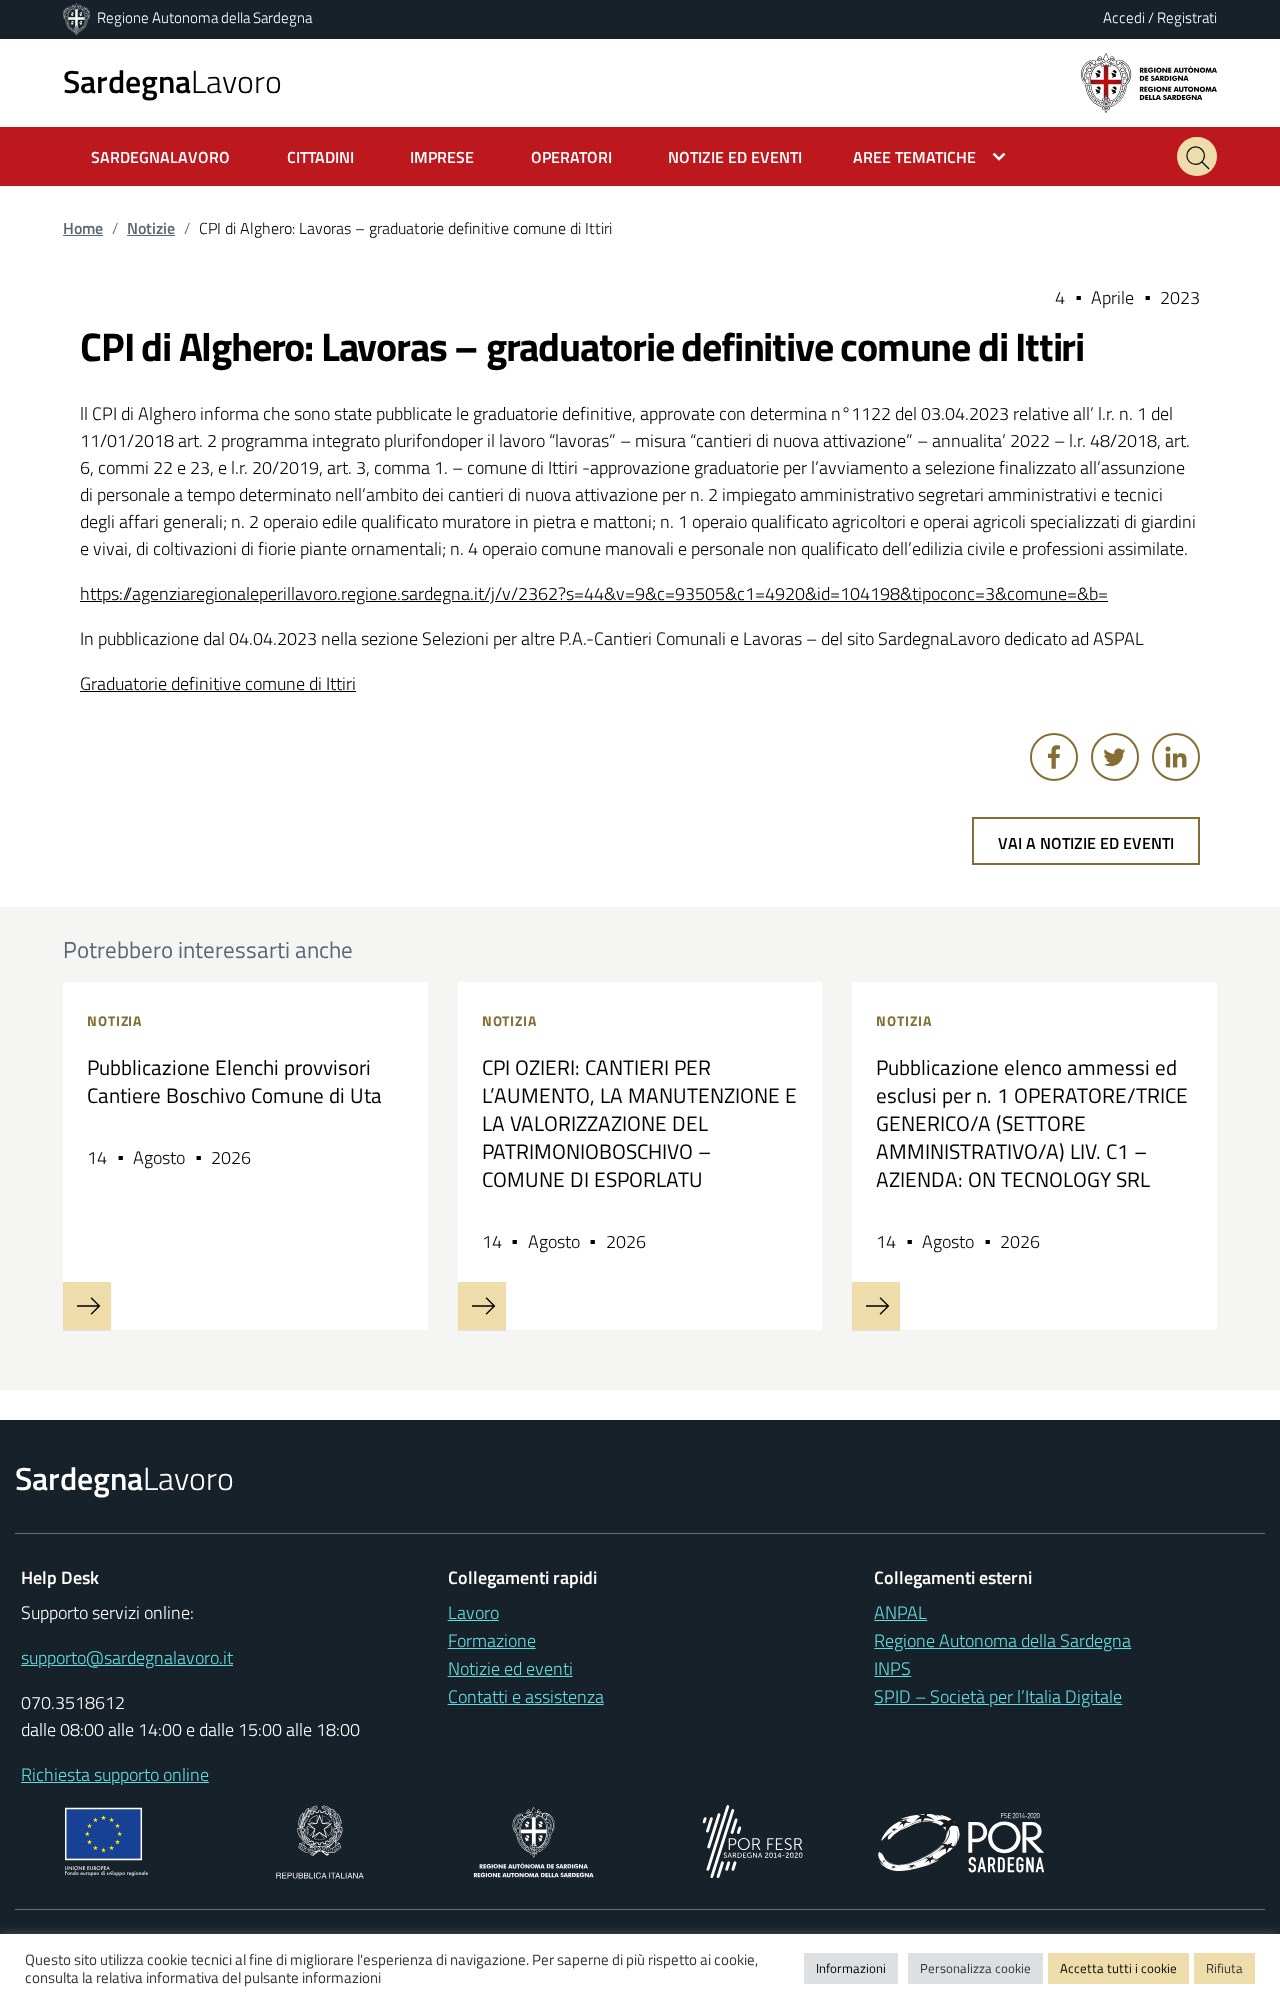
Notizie (151, 228)
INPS (892, 1668)
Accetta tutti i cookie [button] (1118, 1968)
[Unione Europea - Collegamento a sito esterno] (106, 1839)
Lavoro (172, 81)
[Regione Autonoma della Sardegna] (78, 17)
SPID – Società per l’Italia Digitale (998, 1696)
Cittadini (320, 157)
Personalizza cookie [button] (975, 1968)
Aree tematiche (914, 157)
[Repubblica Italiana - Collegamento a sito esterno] (319, 1839)
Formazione (492, 1640)
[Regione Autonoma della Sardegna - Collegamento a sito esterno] (533, 1839)
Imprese (442, 157)
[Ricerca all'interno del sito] (1197, 156)
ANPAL (900, 1612)
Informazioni (851, 1968)
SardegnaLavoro (160, 157)
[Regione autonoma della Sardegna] (1149, 81)
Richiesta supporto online (115, 1774)
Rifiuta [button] (1224, 1968)
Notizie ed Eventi (735, 157)
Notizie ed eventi (510, 1668)
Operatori (571, 157)
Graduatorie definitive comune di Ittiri (218, 683)
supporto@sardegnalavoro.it (127, 1657)
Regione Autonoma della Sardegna (204, 17)
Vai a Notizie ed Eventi (1086, 843)
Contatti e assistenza (526, 1696)
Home (83, 228)
